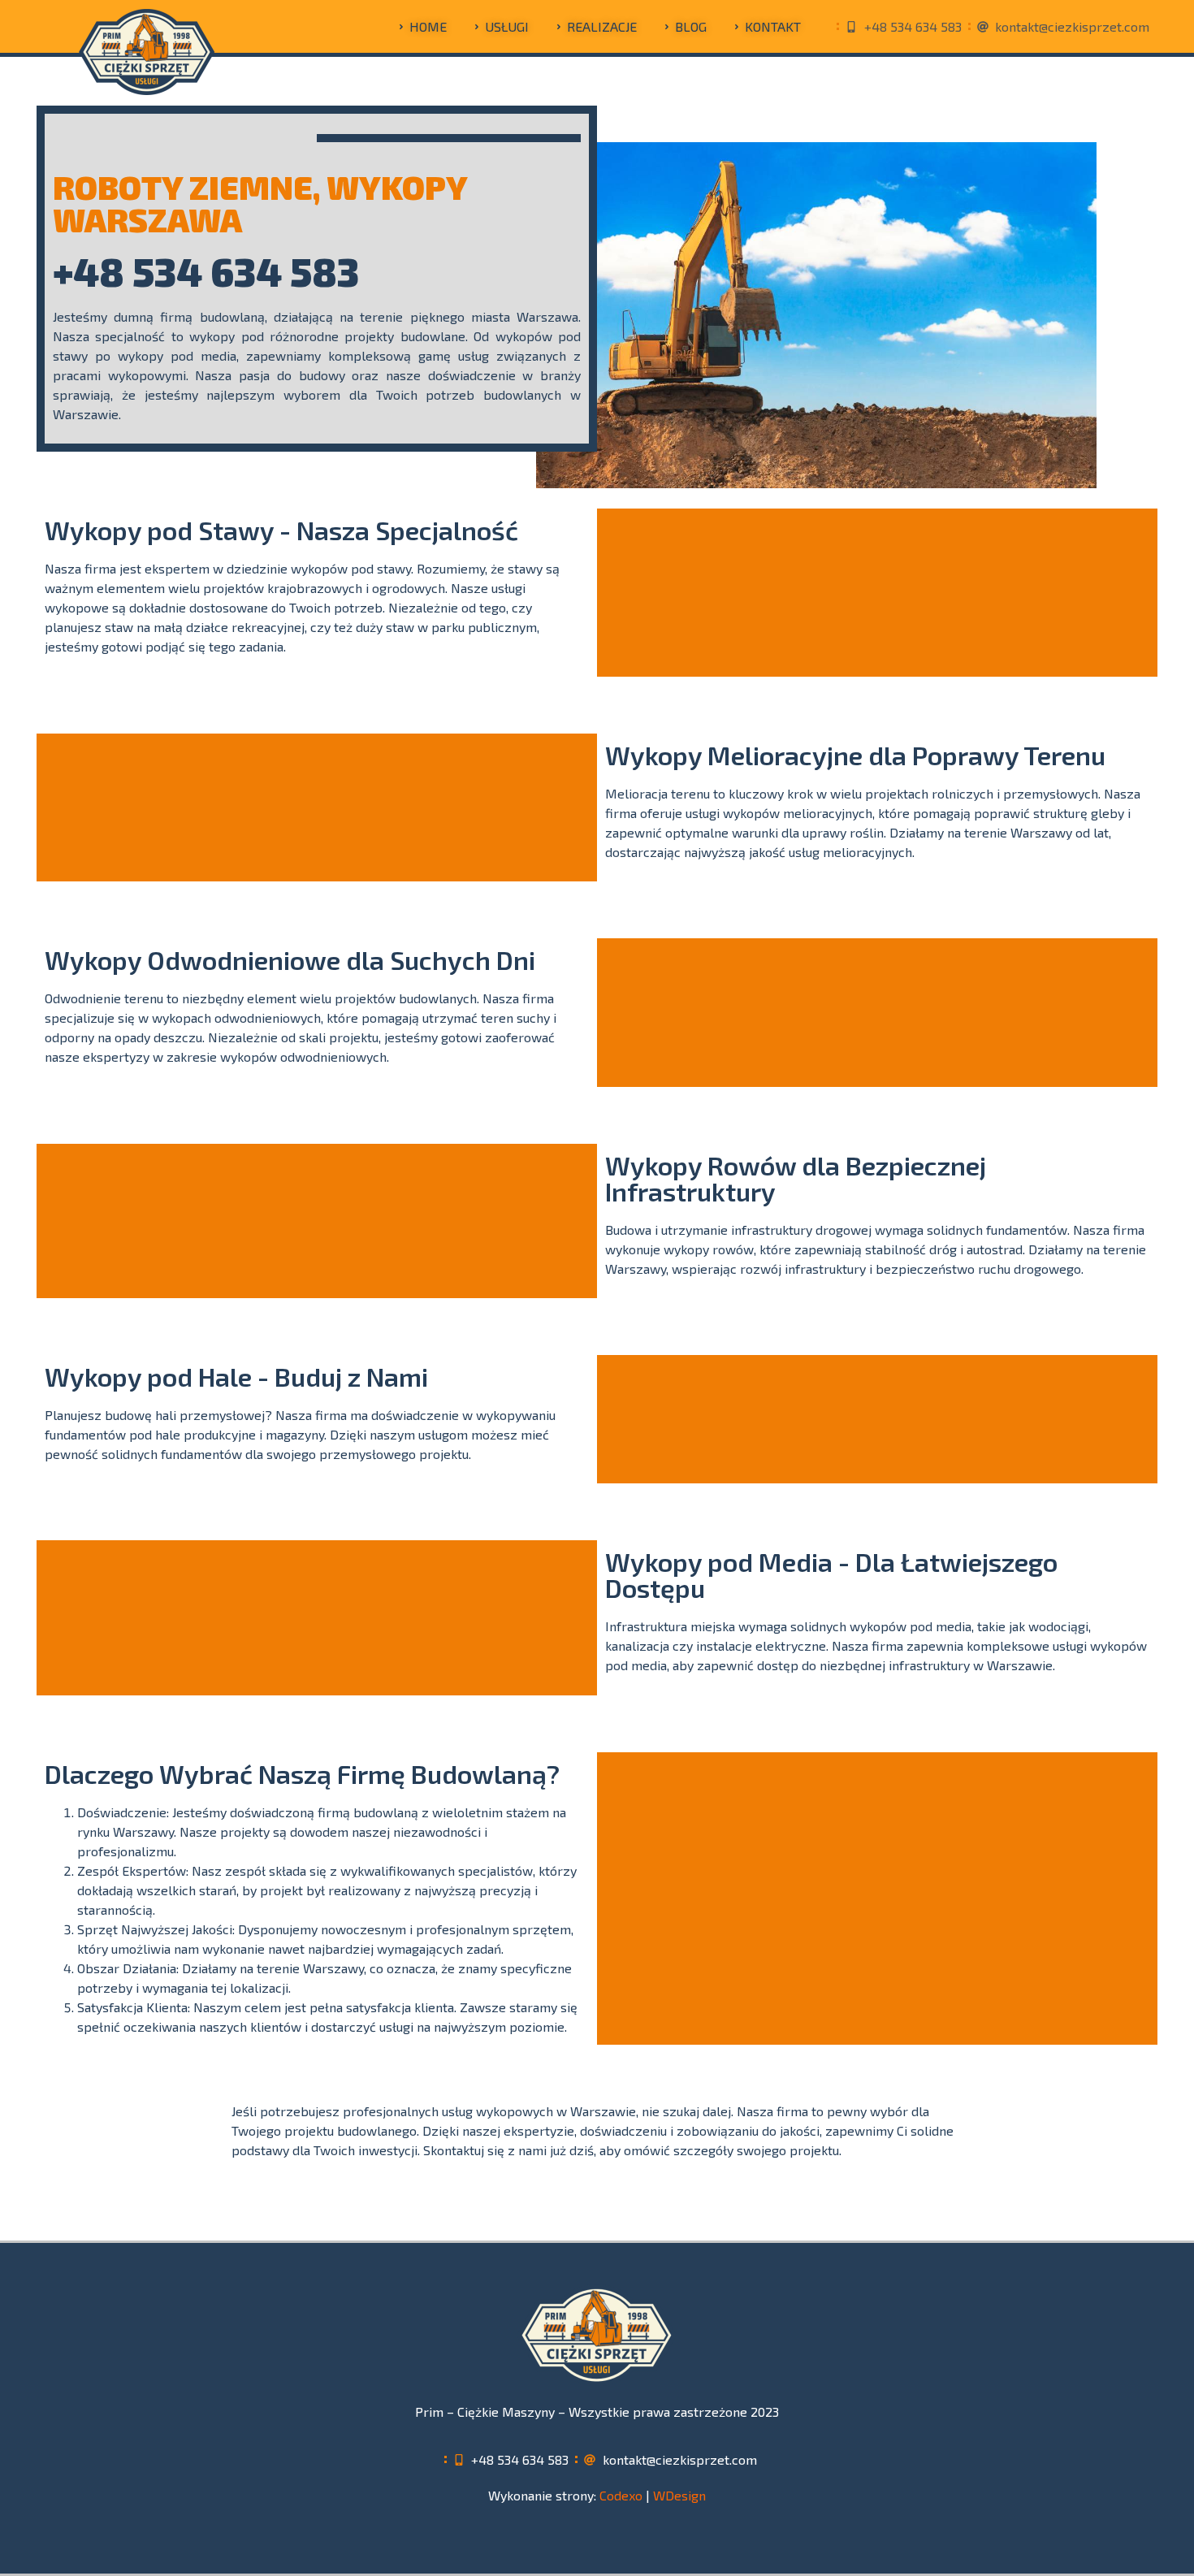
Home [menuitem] (428, 26)
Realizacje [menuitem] (602, 26)
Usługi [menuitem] (507, 26)
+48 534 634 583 (206, 271)
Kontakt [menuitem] (773, 26)
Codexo (621, 2495)
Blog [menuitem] (691, 26)
